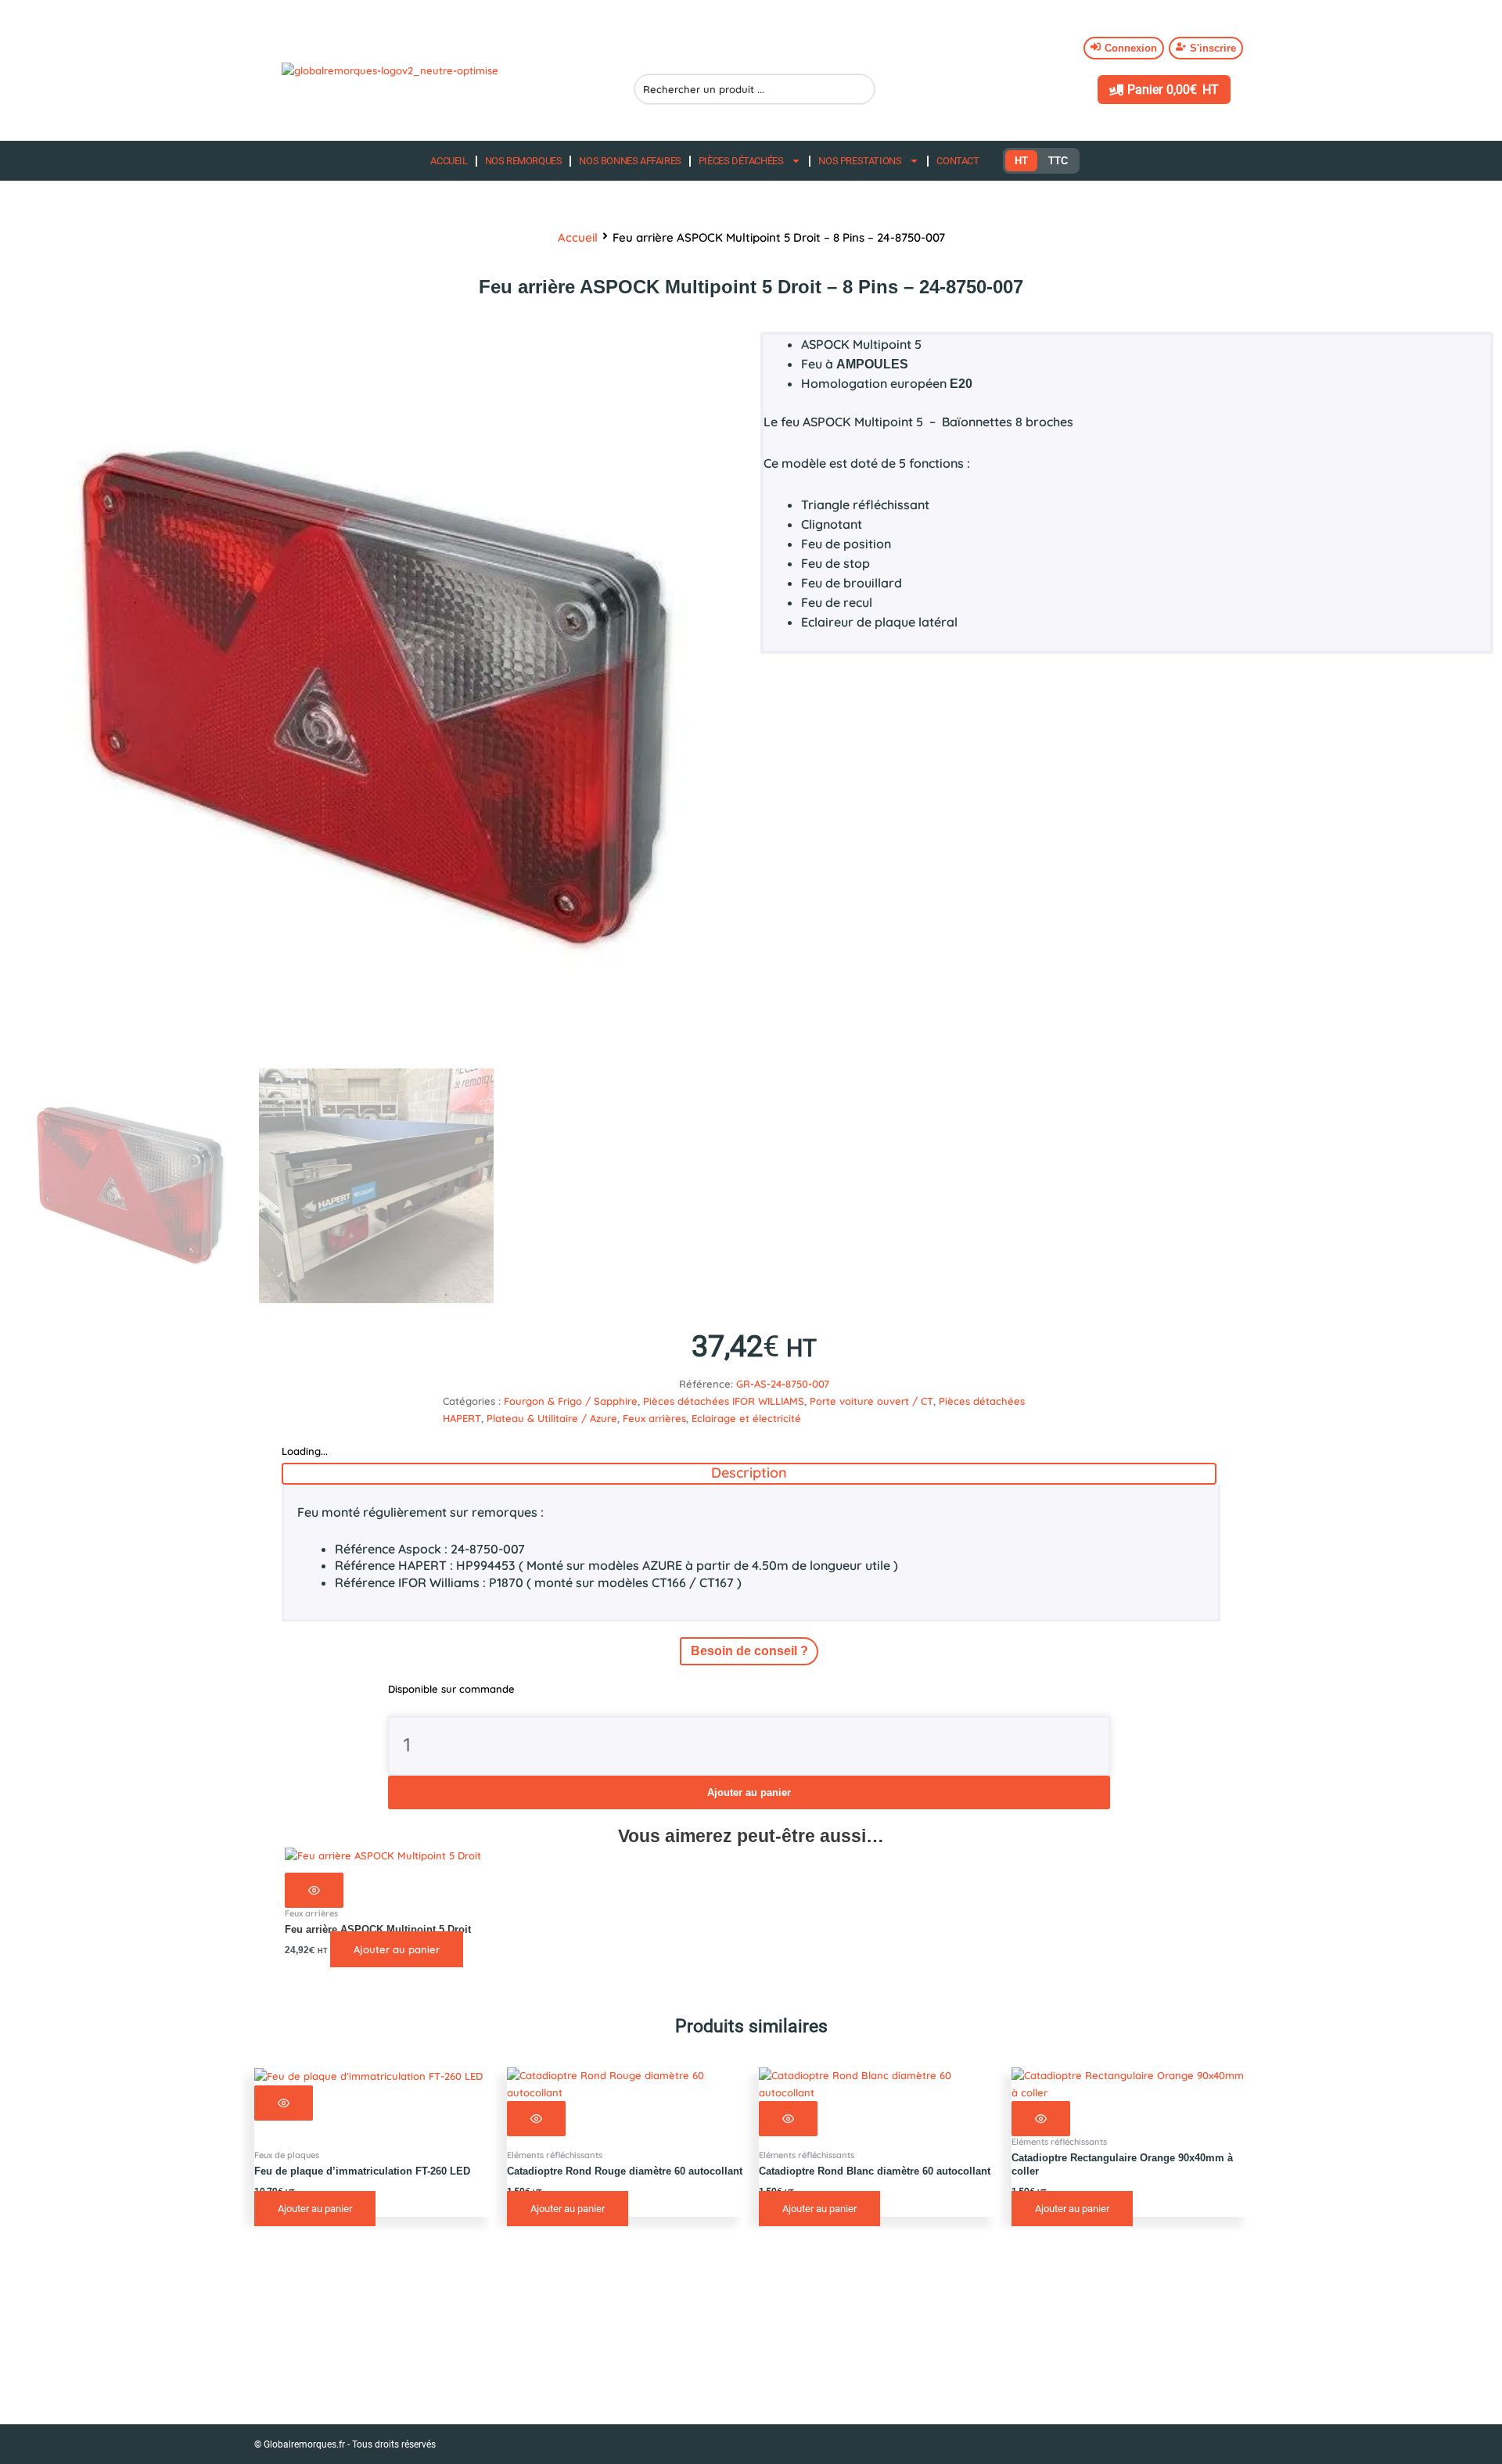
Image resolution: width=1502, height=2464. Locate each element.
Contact (958, 161)
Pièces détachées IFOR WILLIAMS (724, 1401)
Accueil (449, 161)
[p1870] (376, 700)
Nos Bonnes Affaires (630, 161)
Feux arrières (654, 1418)
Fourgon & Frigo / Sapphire (571, 1401)
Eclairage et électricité (746, 1418)
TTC (1058, 161)
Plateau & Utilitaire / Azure (552, 1418)
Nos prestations (860, 161)
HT (1021, 161)
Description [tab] (749, 1473)
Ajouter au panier (749, 1792)
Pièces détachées (741, 161)
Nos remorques (524, 161)
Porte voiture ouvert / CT (871, 1401)
